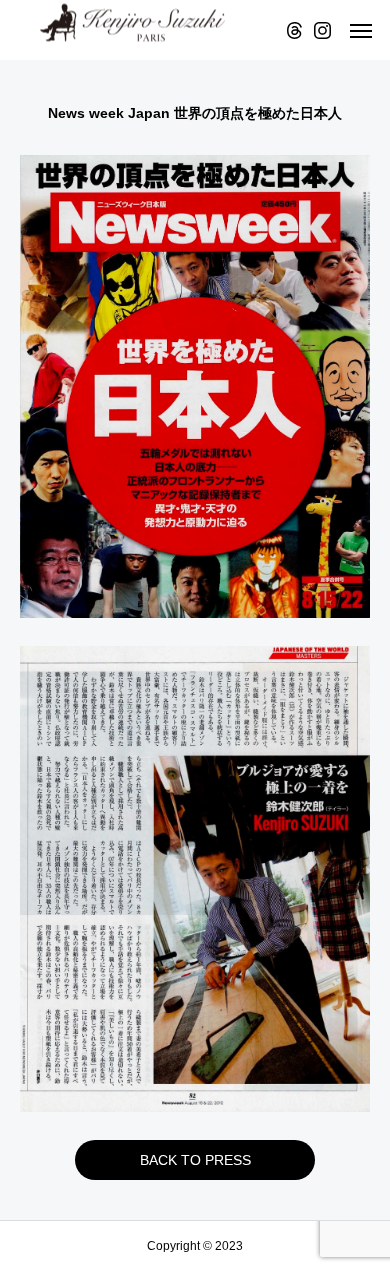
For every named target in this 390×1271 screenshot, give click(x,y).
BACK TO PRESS (195, 1160)
